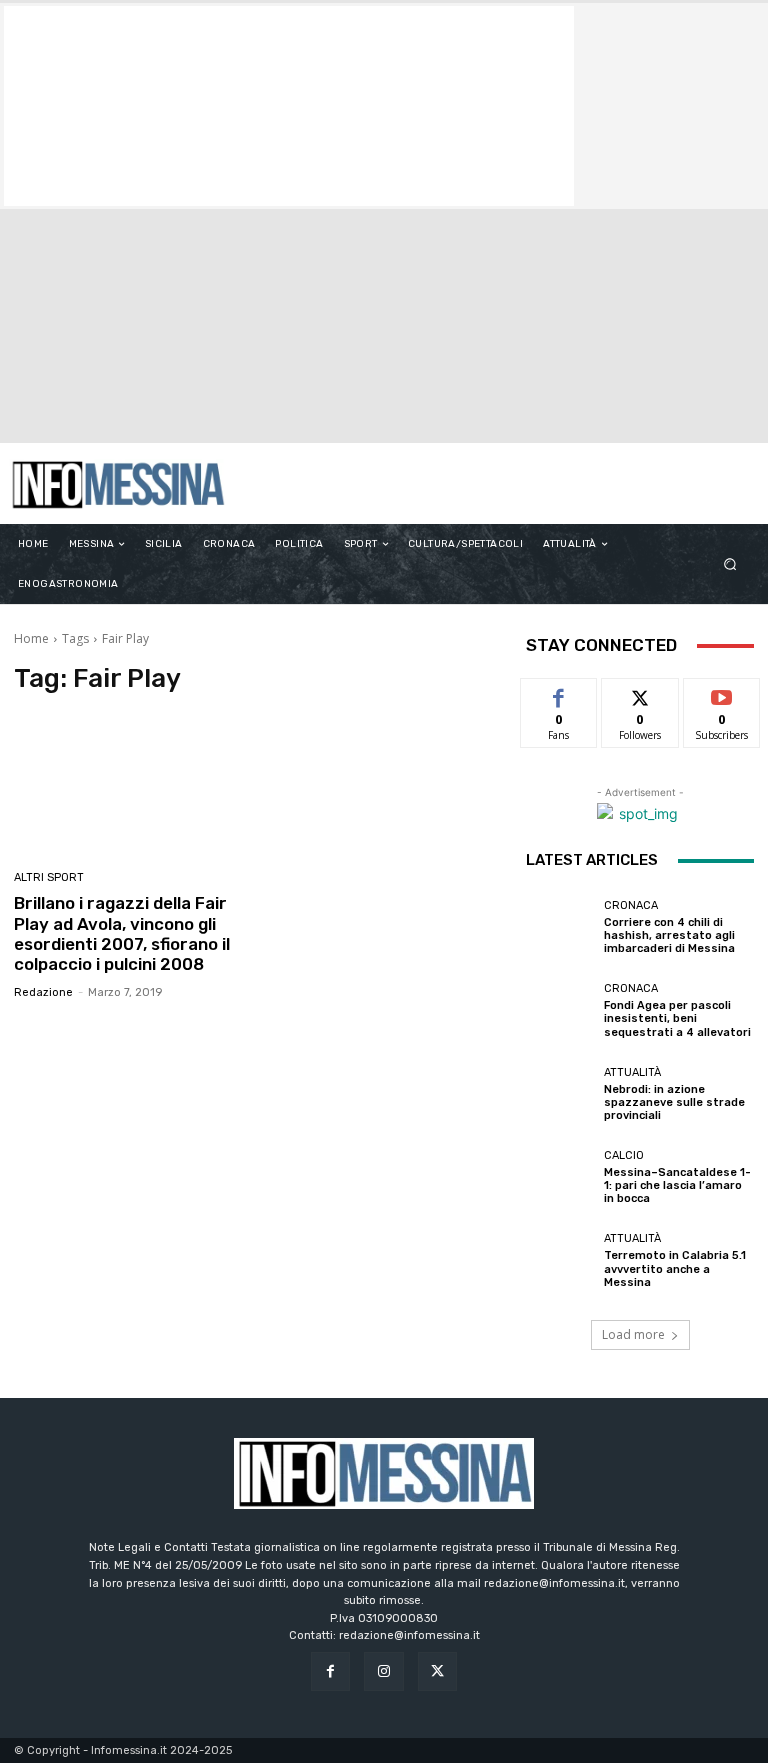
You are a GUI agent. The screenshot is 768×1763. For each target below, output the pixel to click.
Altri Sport (49, 877)
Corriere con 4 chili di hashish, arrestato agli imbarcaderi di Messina (669, 935)
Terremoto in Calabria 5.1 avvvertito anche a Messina (675, 1268)
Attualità (632, 1072)
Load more (633, 1334)
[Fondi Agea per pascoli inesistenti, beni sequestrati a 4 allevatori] (560, 1011)
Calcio (624, 1155)
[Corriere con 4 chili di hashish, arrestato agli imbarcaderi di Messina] (560, 927)
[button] (730, 564)
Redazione (43, 992)
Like (559, 693)
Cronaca (631, 905)
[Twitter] (437, 1671)
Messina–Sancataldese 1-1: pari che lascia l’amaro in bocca (677, 1185)
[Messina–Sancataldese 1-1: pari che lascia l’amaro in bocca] (560, 1178)
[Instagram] (383, 1671)
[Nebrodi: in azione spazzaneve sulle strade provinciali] (560, 1094)
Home (31, 638)
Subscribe (722, 693)
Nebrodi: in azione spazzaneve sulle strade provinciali (674, 1102)
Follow (640, 693)
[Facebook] (330, 1671)
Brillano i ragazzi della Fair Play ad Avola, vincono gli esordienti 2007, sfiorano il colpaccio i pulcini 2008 (122, 933)
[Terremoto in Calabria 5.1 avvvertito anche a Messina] (560, 1261)
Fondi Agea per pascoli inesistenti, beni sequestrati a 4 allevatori (677, 1018)
